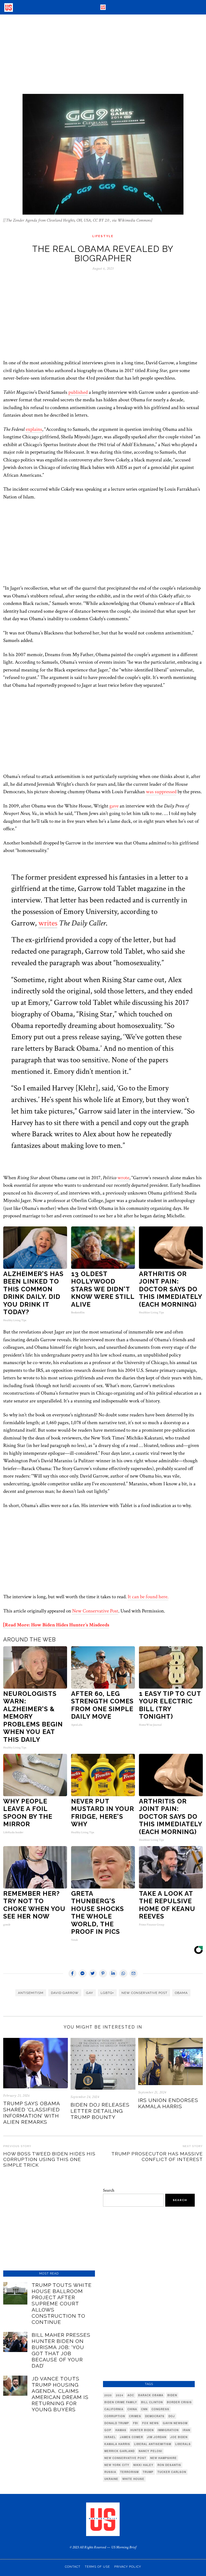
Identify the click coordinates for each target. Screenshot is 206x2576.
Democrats (155, 2416)
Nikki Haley (143, 2465)
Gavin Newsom (175, 2423)
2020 (108, 2395)
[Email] (134, 1974)
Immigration (168, 2430)
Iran (186, 2430)
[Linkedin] (113, 1974)
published (78, 392)
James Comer (131, 2437)
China (132, 2409)
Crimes (135, 2416)
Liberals (183, 2444)
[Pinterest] (103, 1974)
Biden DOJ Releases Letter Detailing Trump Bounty (100, 2111)
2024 (120, 2395)
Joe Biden (179, 2437)
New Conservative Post (95, 1611)
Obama (181, 1993)
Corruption (115, 2416)
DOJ (172, 2416)
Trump (148, 2472)
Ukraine (111, 2479)
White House (133, 2479)
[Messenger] (83, 1974)
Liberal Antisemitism (153, 2444)
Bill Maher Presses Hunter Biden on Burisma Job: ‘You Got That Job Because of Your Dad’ (61, 2350)
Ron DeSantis (169, 2465)
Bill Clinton (152, 2402)
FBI (136, 2423)
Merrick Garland (119, 2451)
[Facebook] (72, 1974)
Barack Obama (151, 2395)
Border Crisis (179, 2402)
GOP (108, 2430)
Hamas (121, 2430)
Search (109, 2190)
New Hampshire (163, 2458)
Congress (160, 2409)
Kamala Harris (117, 2444)
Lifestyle (103, 236)
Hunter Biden (142, 2430)
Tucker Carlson (172, 2472)
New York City (117, 2465)
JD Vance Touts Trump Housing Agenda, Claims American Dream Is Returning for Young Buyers (60, 2394)
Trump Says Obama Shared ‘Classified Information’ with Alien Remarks (32, 2113)
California (114, 2409)
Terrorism (129, 2472)
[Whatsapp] (123, 1974)
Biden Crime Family (121, 2402)
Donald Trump (117, 2423)
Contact (73, 2567)
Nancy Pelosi (150, 2451)
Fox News (150, 2423)
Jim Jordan (157, 2437)
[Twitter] (93, 1974)
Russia (110, 2472)
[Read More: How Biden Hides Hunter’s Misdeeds (56, 1625)
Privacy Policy (128, 2567)
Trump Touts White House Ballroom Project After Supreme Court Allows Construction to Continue (62, 2303)
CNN (144, 2409)
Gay (90, 1993)
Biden (172, 2395)
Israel (110, 2437)
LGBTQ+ (107, 1993)
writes (48, 923)
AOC (131, 2395)
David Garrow (65, 1993)
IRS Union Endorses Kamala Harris (168, 2103)
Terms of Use (97, 2567)
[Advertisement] (103, 54)
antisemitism (31, 1993)
